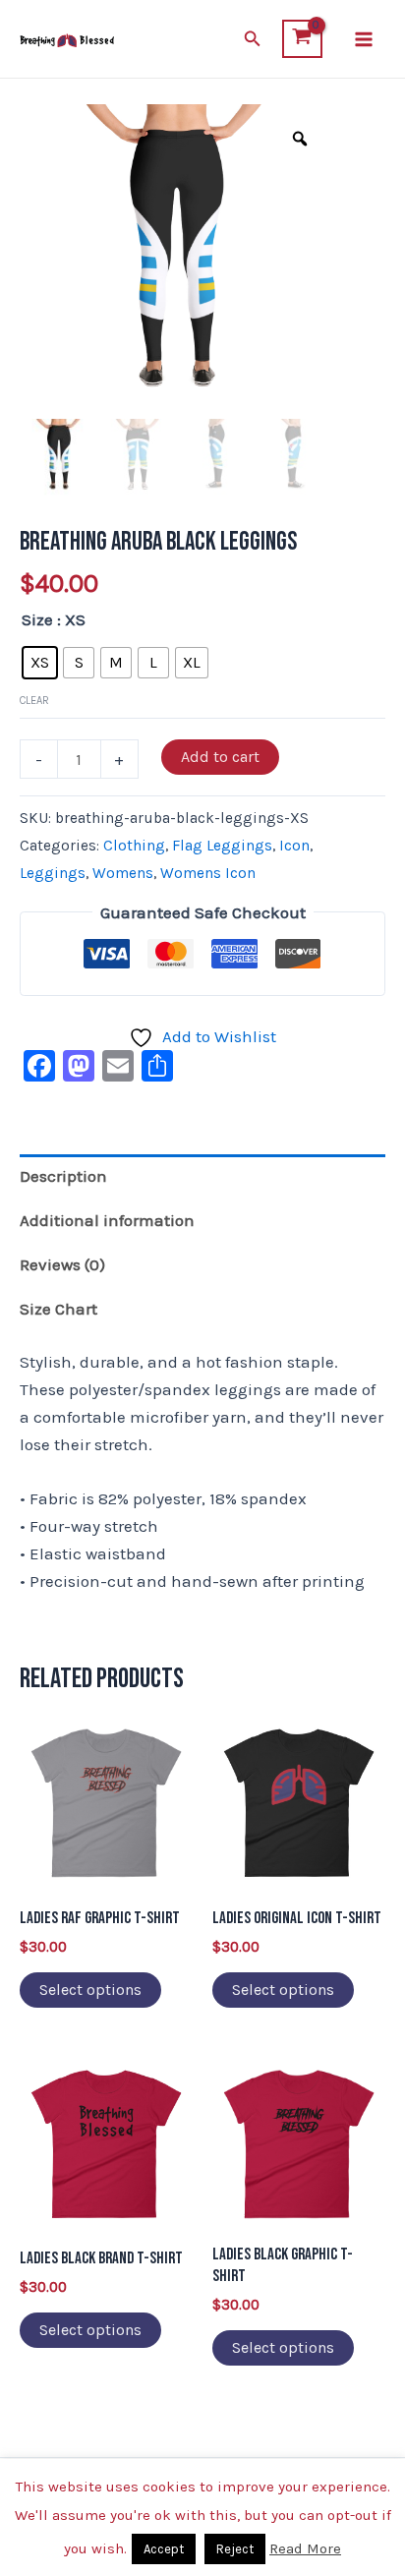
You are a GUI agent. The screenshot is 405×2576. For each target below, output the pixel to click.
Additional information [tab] (107, 1220)
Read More (305, 2548)
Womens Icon (208, 873)
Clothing (134, 846)
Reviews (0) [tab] (62, 1264)
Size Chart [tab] (58, 1309)
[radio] (40, 663)
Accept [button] (164, 2549)
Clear (34, 701)
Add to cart (220, 757)
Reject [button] (235, 2549)
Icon (294, 846)
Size (37, 619)
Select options (90, 1990)
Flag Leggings (222, 846)
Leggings (53, 873)
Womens (123, 873)
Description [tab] (63, 1176)
